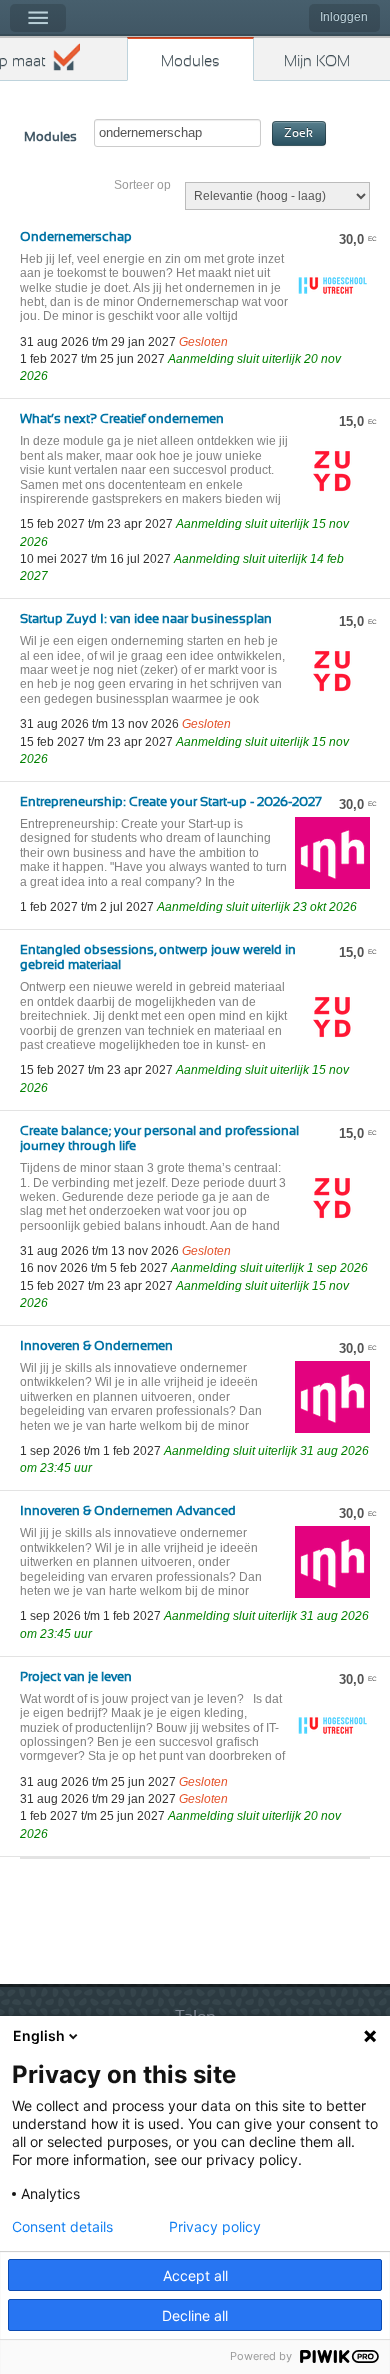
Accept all (195, 2275)
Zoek (298, 133)
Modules (190, 61)
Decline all (195, 2315)
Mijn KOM (317, 61)
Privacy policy (215, 2227)
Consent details (62, 2227)
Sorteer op (142, 185)
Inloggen (344, 17)
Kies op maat (23, 61)
